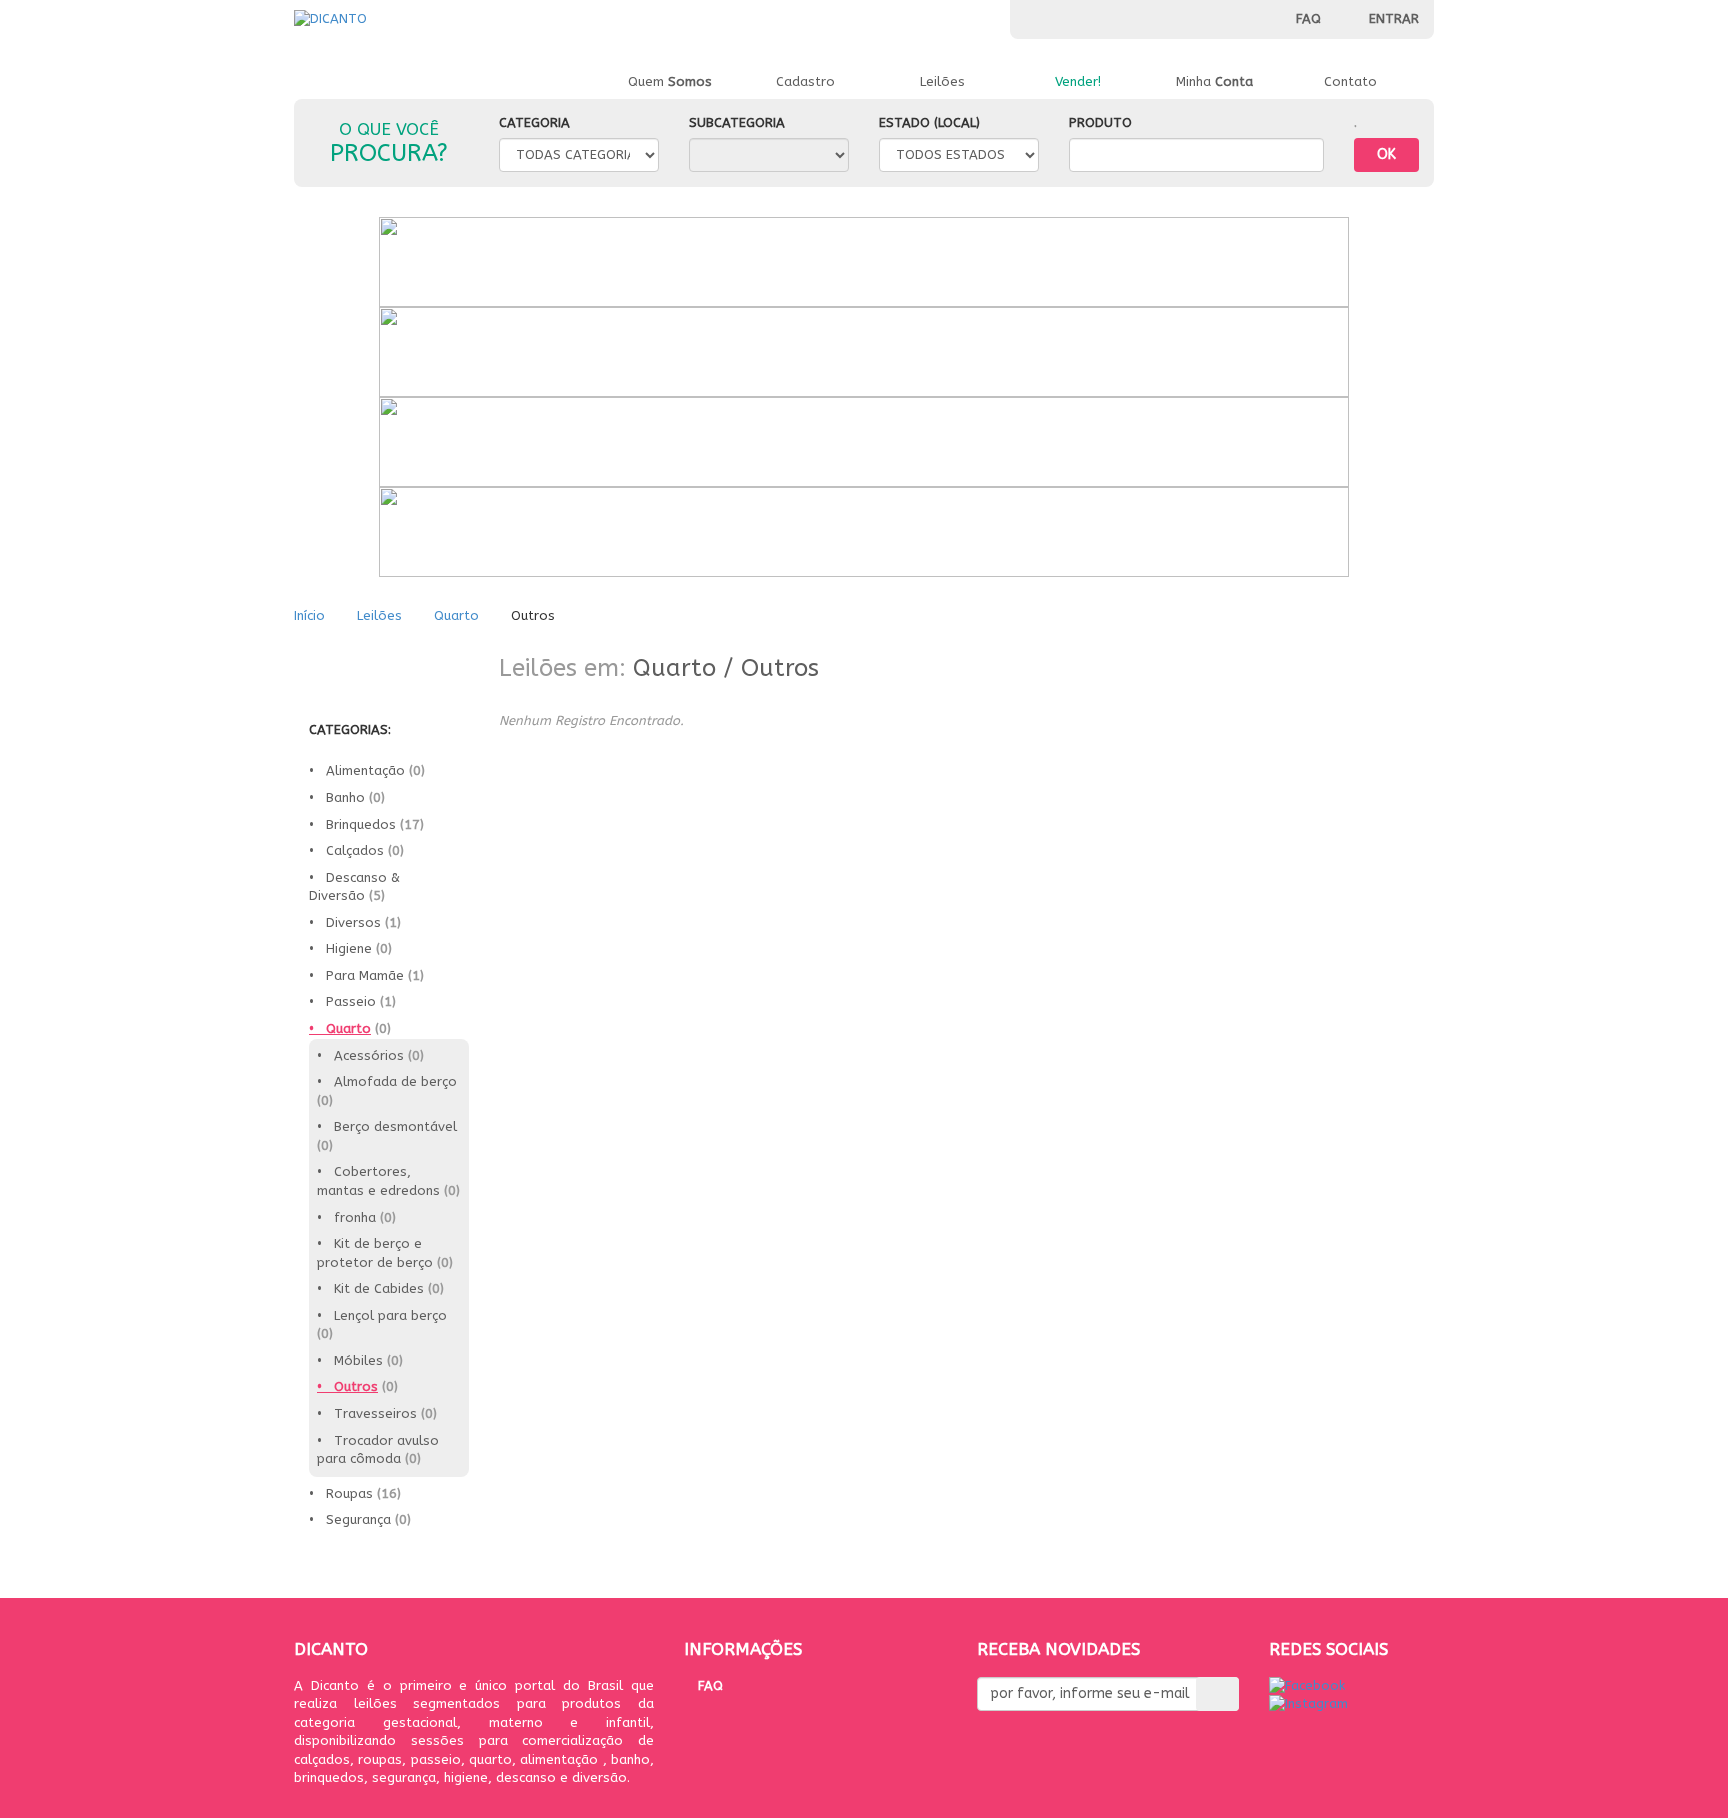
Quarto (456, 615)
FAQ (1308, 18)
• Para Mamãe (356, 975)
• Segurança (350, 1519)
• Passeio (342, 1001)
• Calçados (346, 850)
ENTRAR (1392, 18)
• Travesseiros (367, 1413)
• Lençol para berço (382, 1315)
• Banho (337, 797)
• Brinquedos (352, 824)
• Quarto (340, 1028)
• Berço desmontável (387, 1126)
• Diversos (345, 922)
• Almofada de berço (387, 1081)
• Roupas (341, 1493)
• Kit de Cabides (370, 1288)
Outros (780, 668)
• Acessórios (360, 1055)
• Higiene (340, 948)
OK (1386, 154)
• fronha (346, 1217)
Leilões (381, 615)
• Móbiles (350, 1360)
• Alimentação (357, 770)
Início (311, 615)
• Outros (347, 1386)
